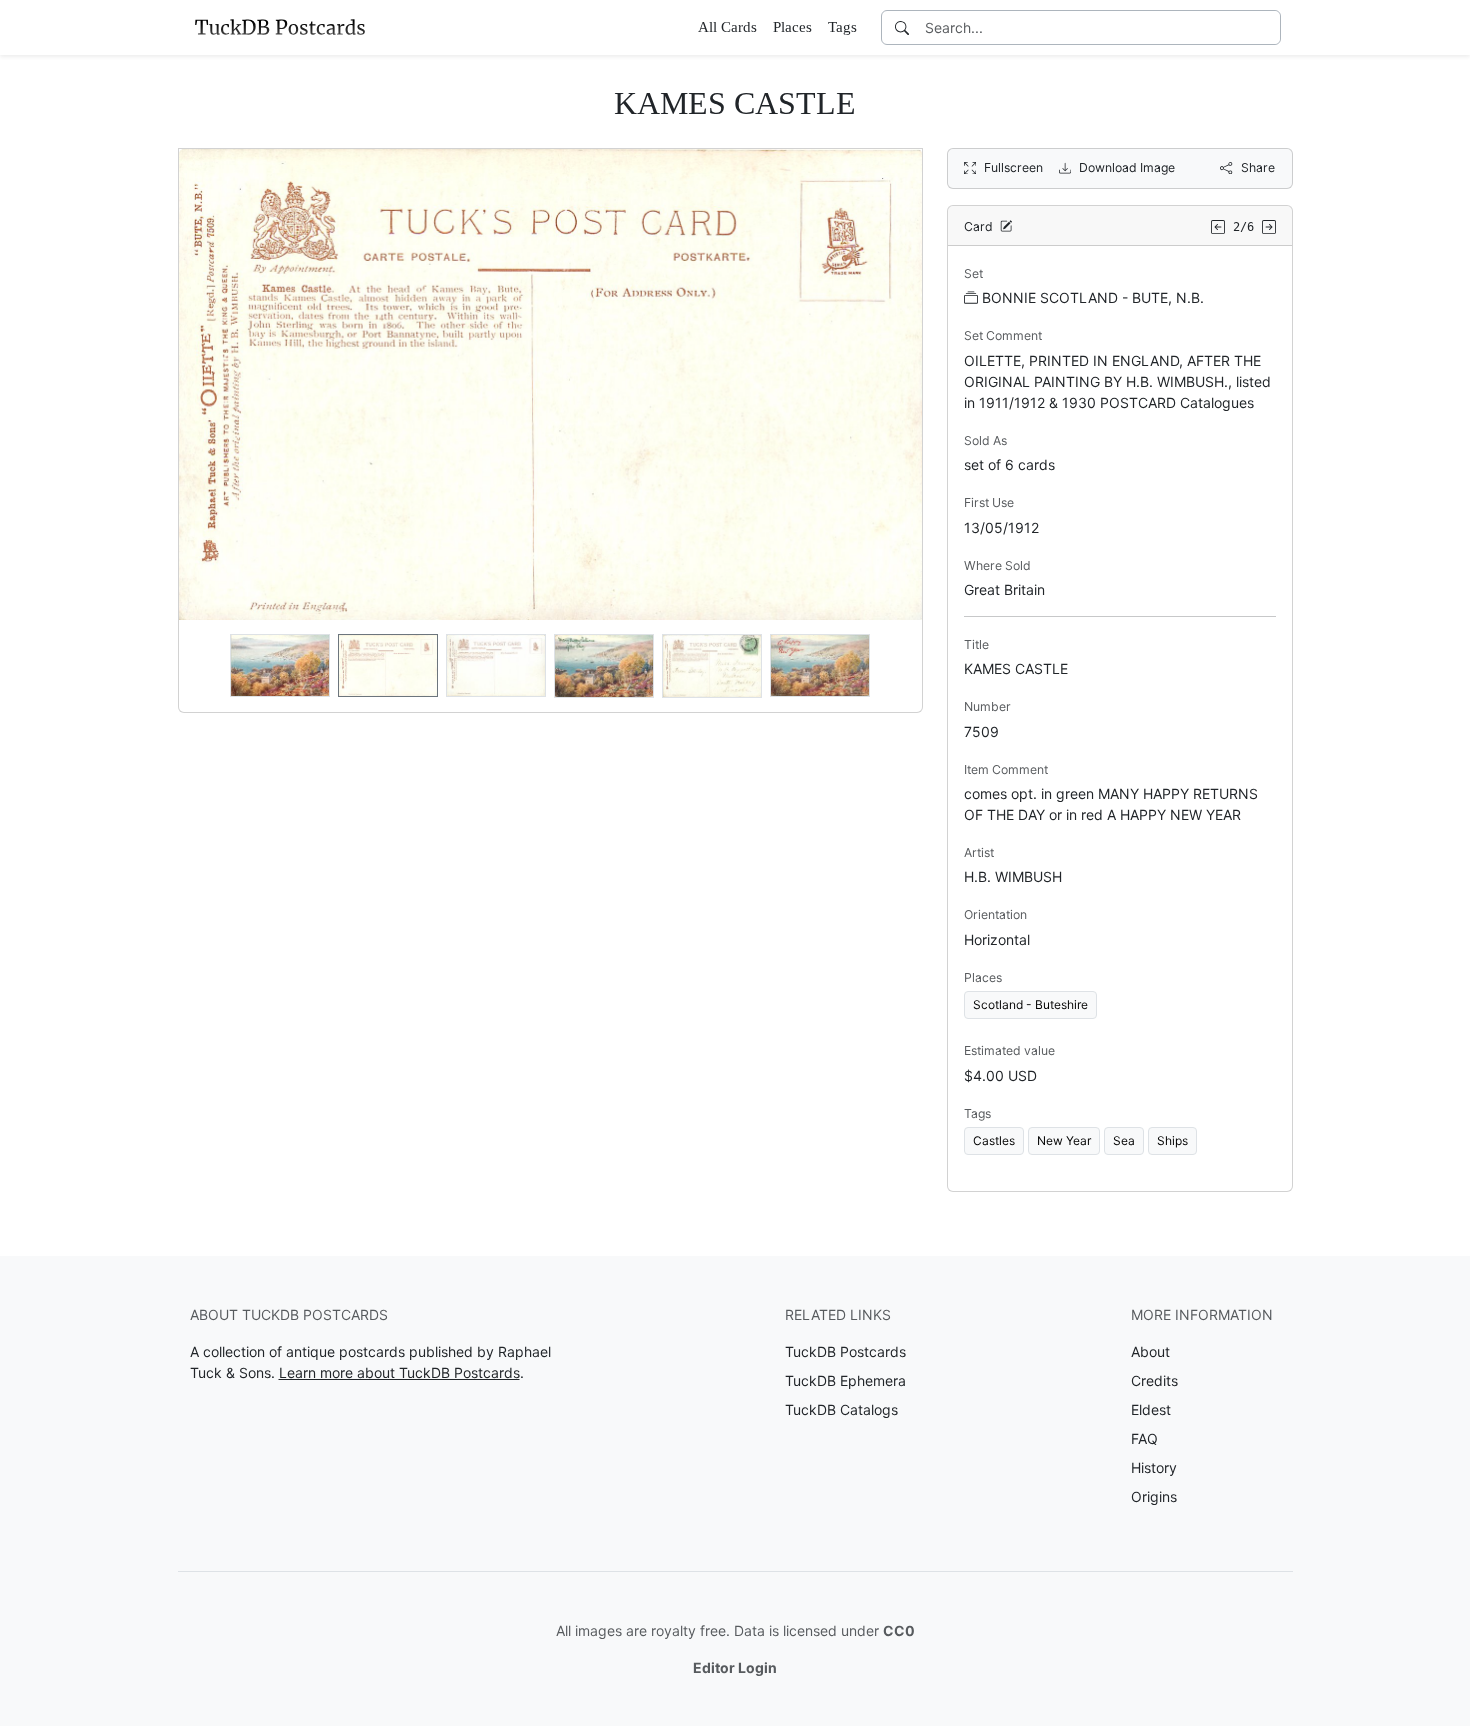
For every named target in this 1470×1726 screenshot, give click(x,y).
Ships (1172, 1140)
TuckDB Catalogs (841, 1409)
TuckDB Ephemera (845, 1380)
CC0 (899, 1630)
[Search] (902, 27)
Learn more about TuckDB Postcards (399, 1372)
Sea (1124, 1140)
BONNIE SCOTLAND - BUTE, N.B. (1093, 297)
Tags (842, 27)
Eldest (1151, 1409)
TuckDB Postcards (845, 1351)
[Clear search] (1267, 27)
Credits (1154, 1380)
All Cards (727, 27)
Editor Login (735, 1667)
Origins (1154, 1496)
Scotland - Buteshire (1030, 1004)
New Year (1064, 1140)
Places (792, 27)
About (1150, 1351)
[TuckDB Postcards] (280, 27)
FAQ (1144, 1438)
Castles (994, 1140)
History (1154, 1467)
